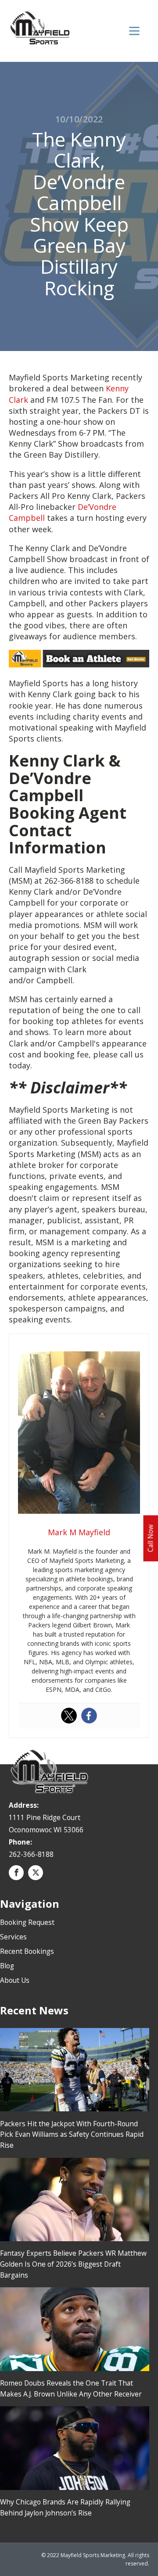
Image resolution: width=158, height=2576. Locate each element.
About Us (15, 1980)
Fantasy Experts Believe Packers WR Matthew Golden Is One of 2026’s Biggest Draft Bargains (73, 2264)
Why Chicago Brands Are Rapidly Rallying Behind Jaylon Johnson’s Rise (65, 2507)
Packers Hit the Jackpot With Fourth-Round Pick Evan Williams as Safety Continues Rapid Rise (72, 2135)
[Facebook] (89, 1716)
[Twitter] (69, 1716)
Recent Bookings (27, 1951)
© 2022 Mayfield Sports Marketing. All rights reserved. (95, 2559)
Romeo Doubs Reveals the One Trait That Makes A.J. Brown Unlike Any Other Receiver (71, 2388)
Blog (7, 1966)
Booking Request (27, 1922)
